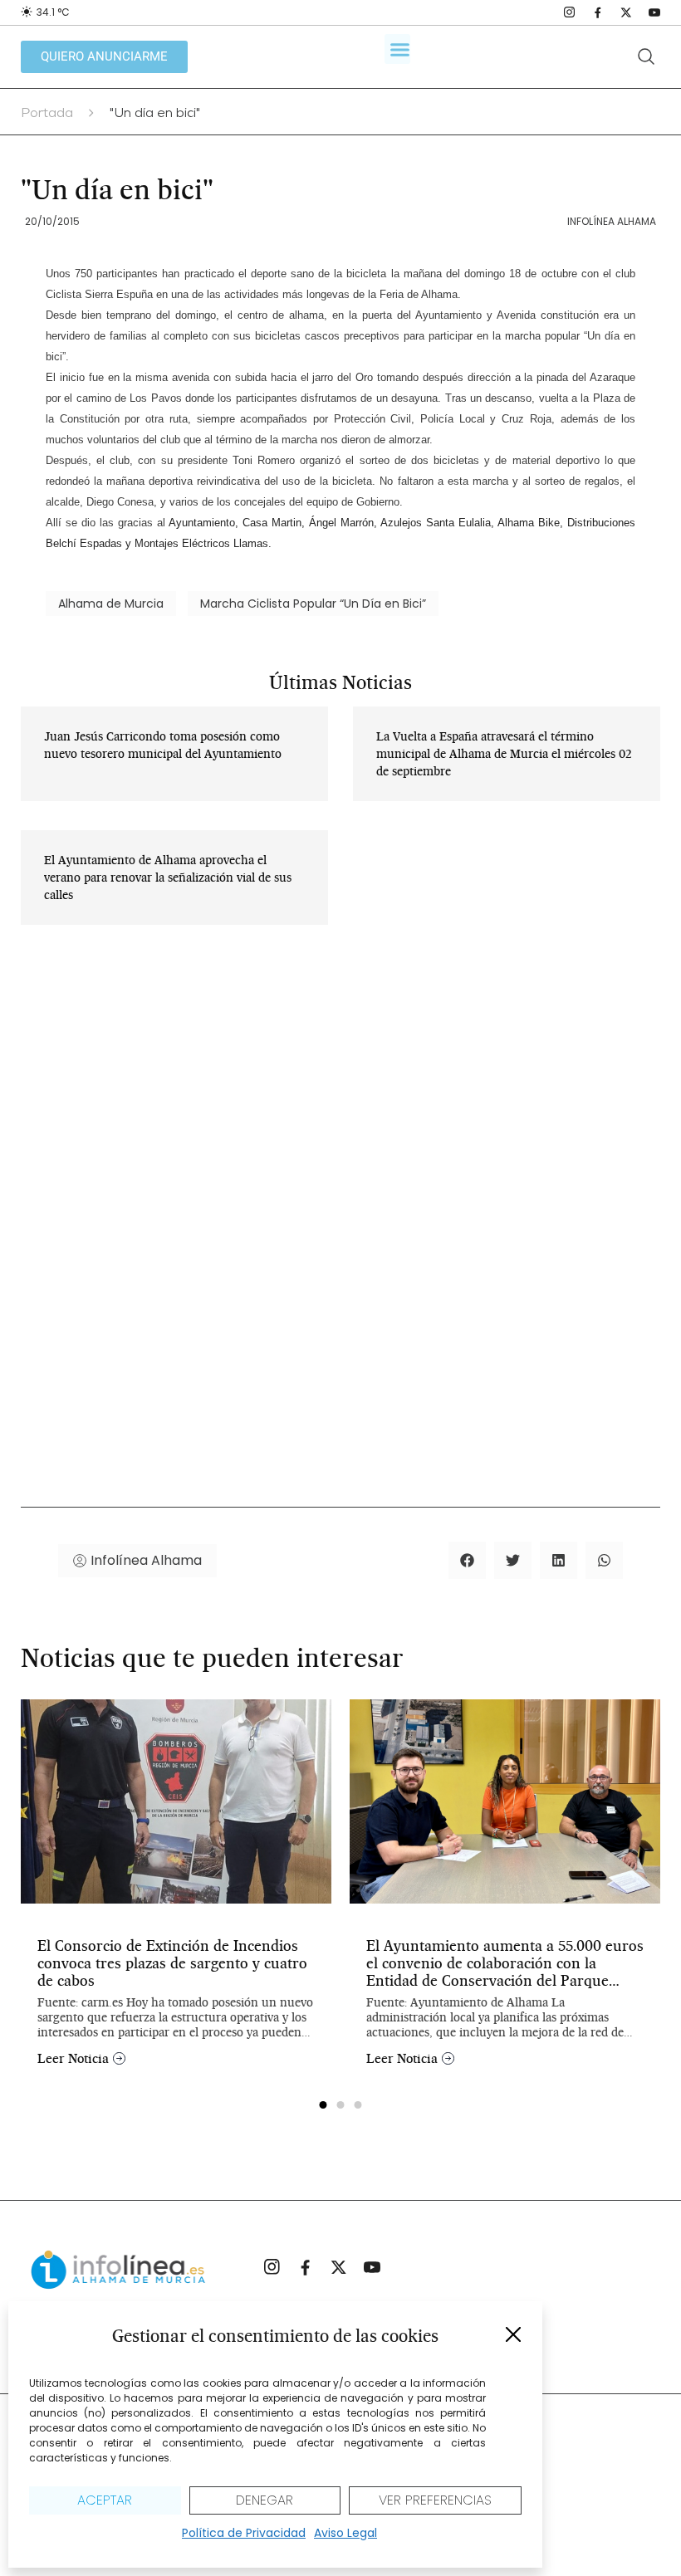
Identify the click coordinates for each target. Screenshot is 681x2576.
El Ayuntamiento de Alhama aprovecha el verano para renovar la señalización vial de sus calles (168, 877)
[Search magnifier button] (646, 56)
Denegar (265, 2500)
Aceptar (105, 2500)
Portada (47, 115)
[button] (513, 2334)
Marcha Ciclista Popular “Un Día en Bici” (313, 604)
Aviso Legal (345, 2533)
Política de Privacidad (244, 2533)
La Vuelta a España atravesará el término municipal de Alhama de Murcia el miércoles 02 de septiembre (504, 754)
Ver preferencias (435, 2500)
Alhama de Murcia (111, 604)
